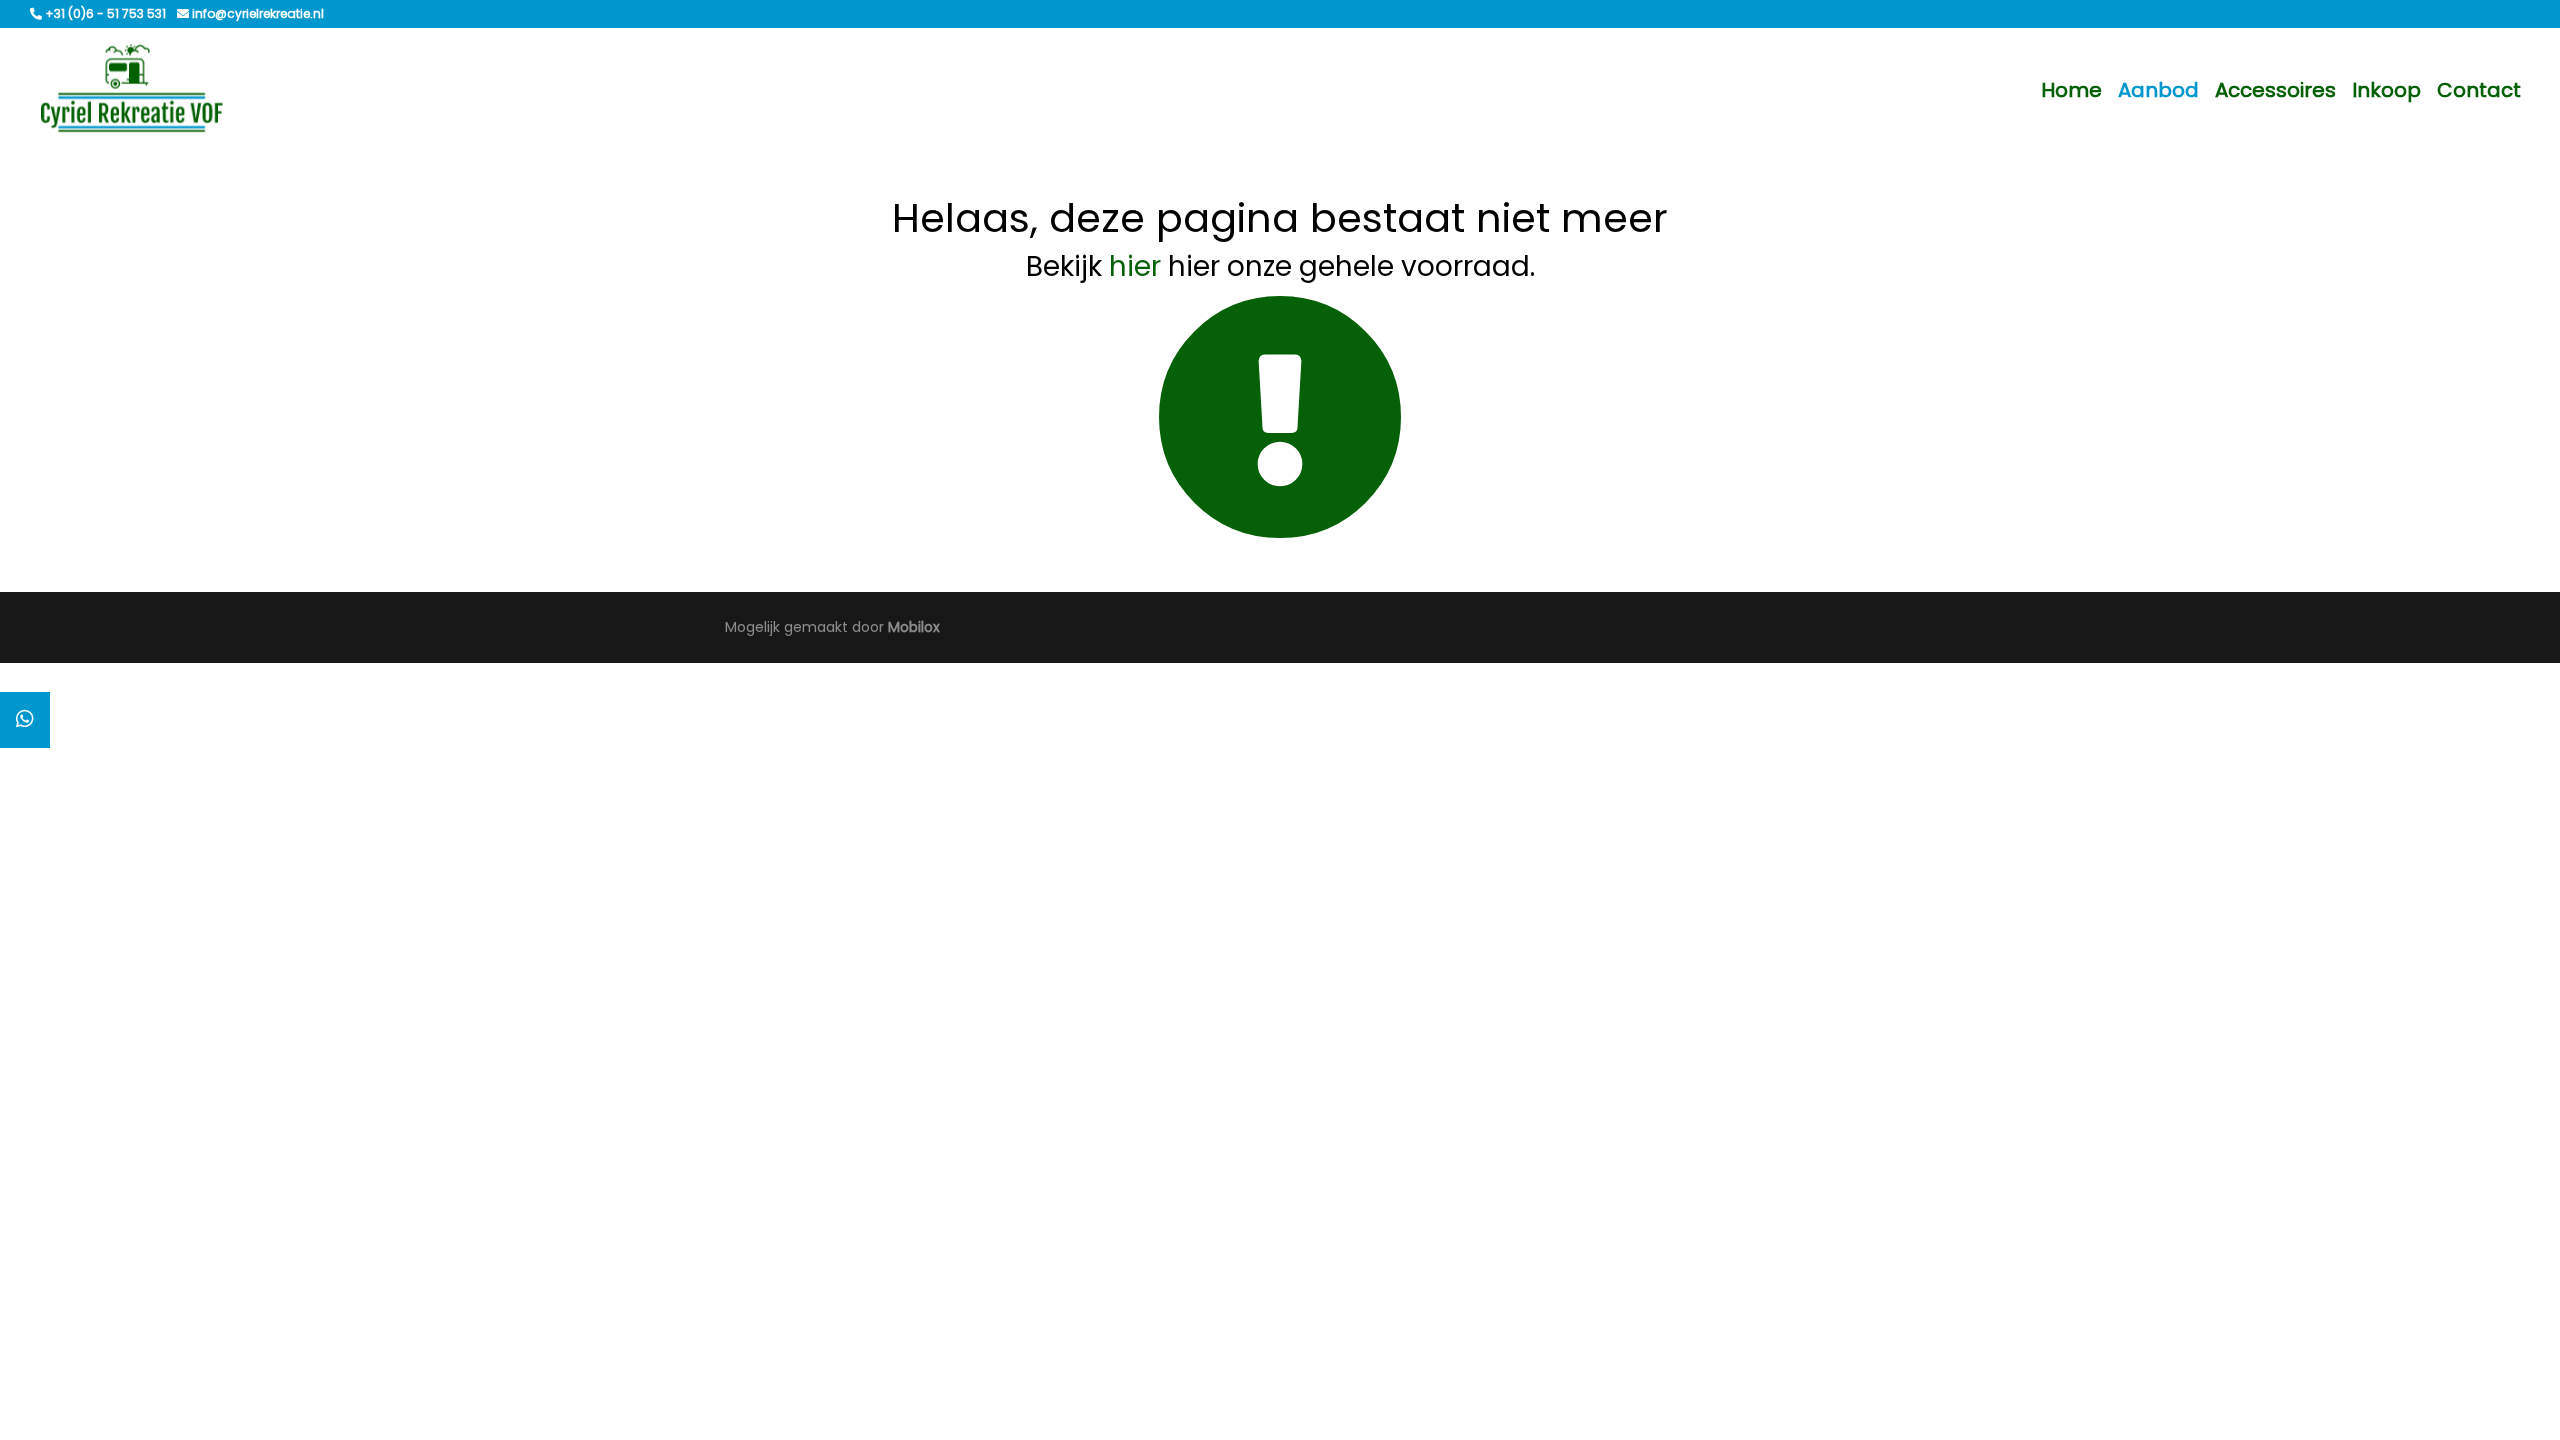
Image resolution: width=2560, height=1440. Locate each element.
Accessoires (2275, 90)
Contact (2479, 90)
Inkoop (2386, 90)
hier (1135, 266)
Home (2071, 90)
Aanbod (2158, 90)
